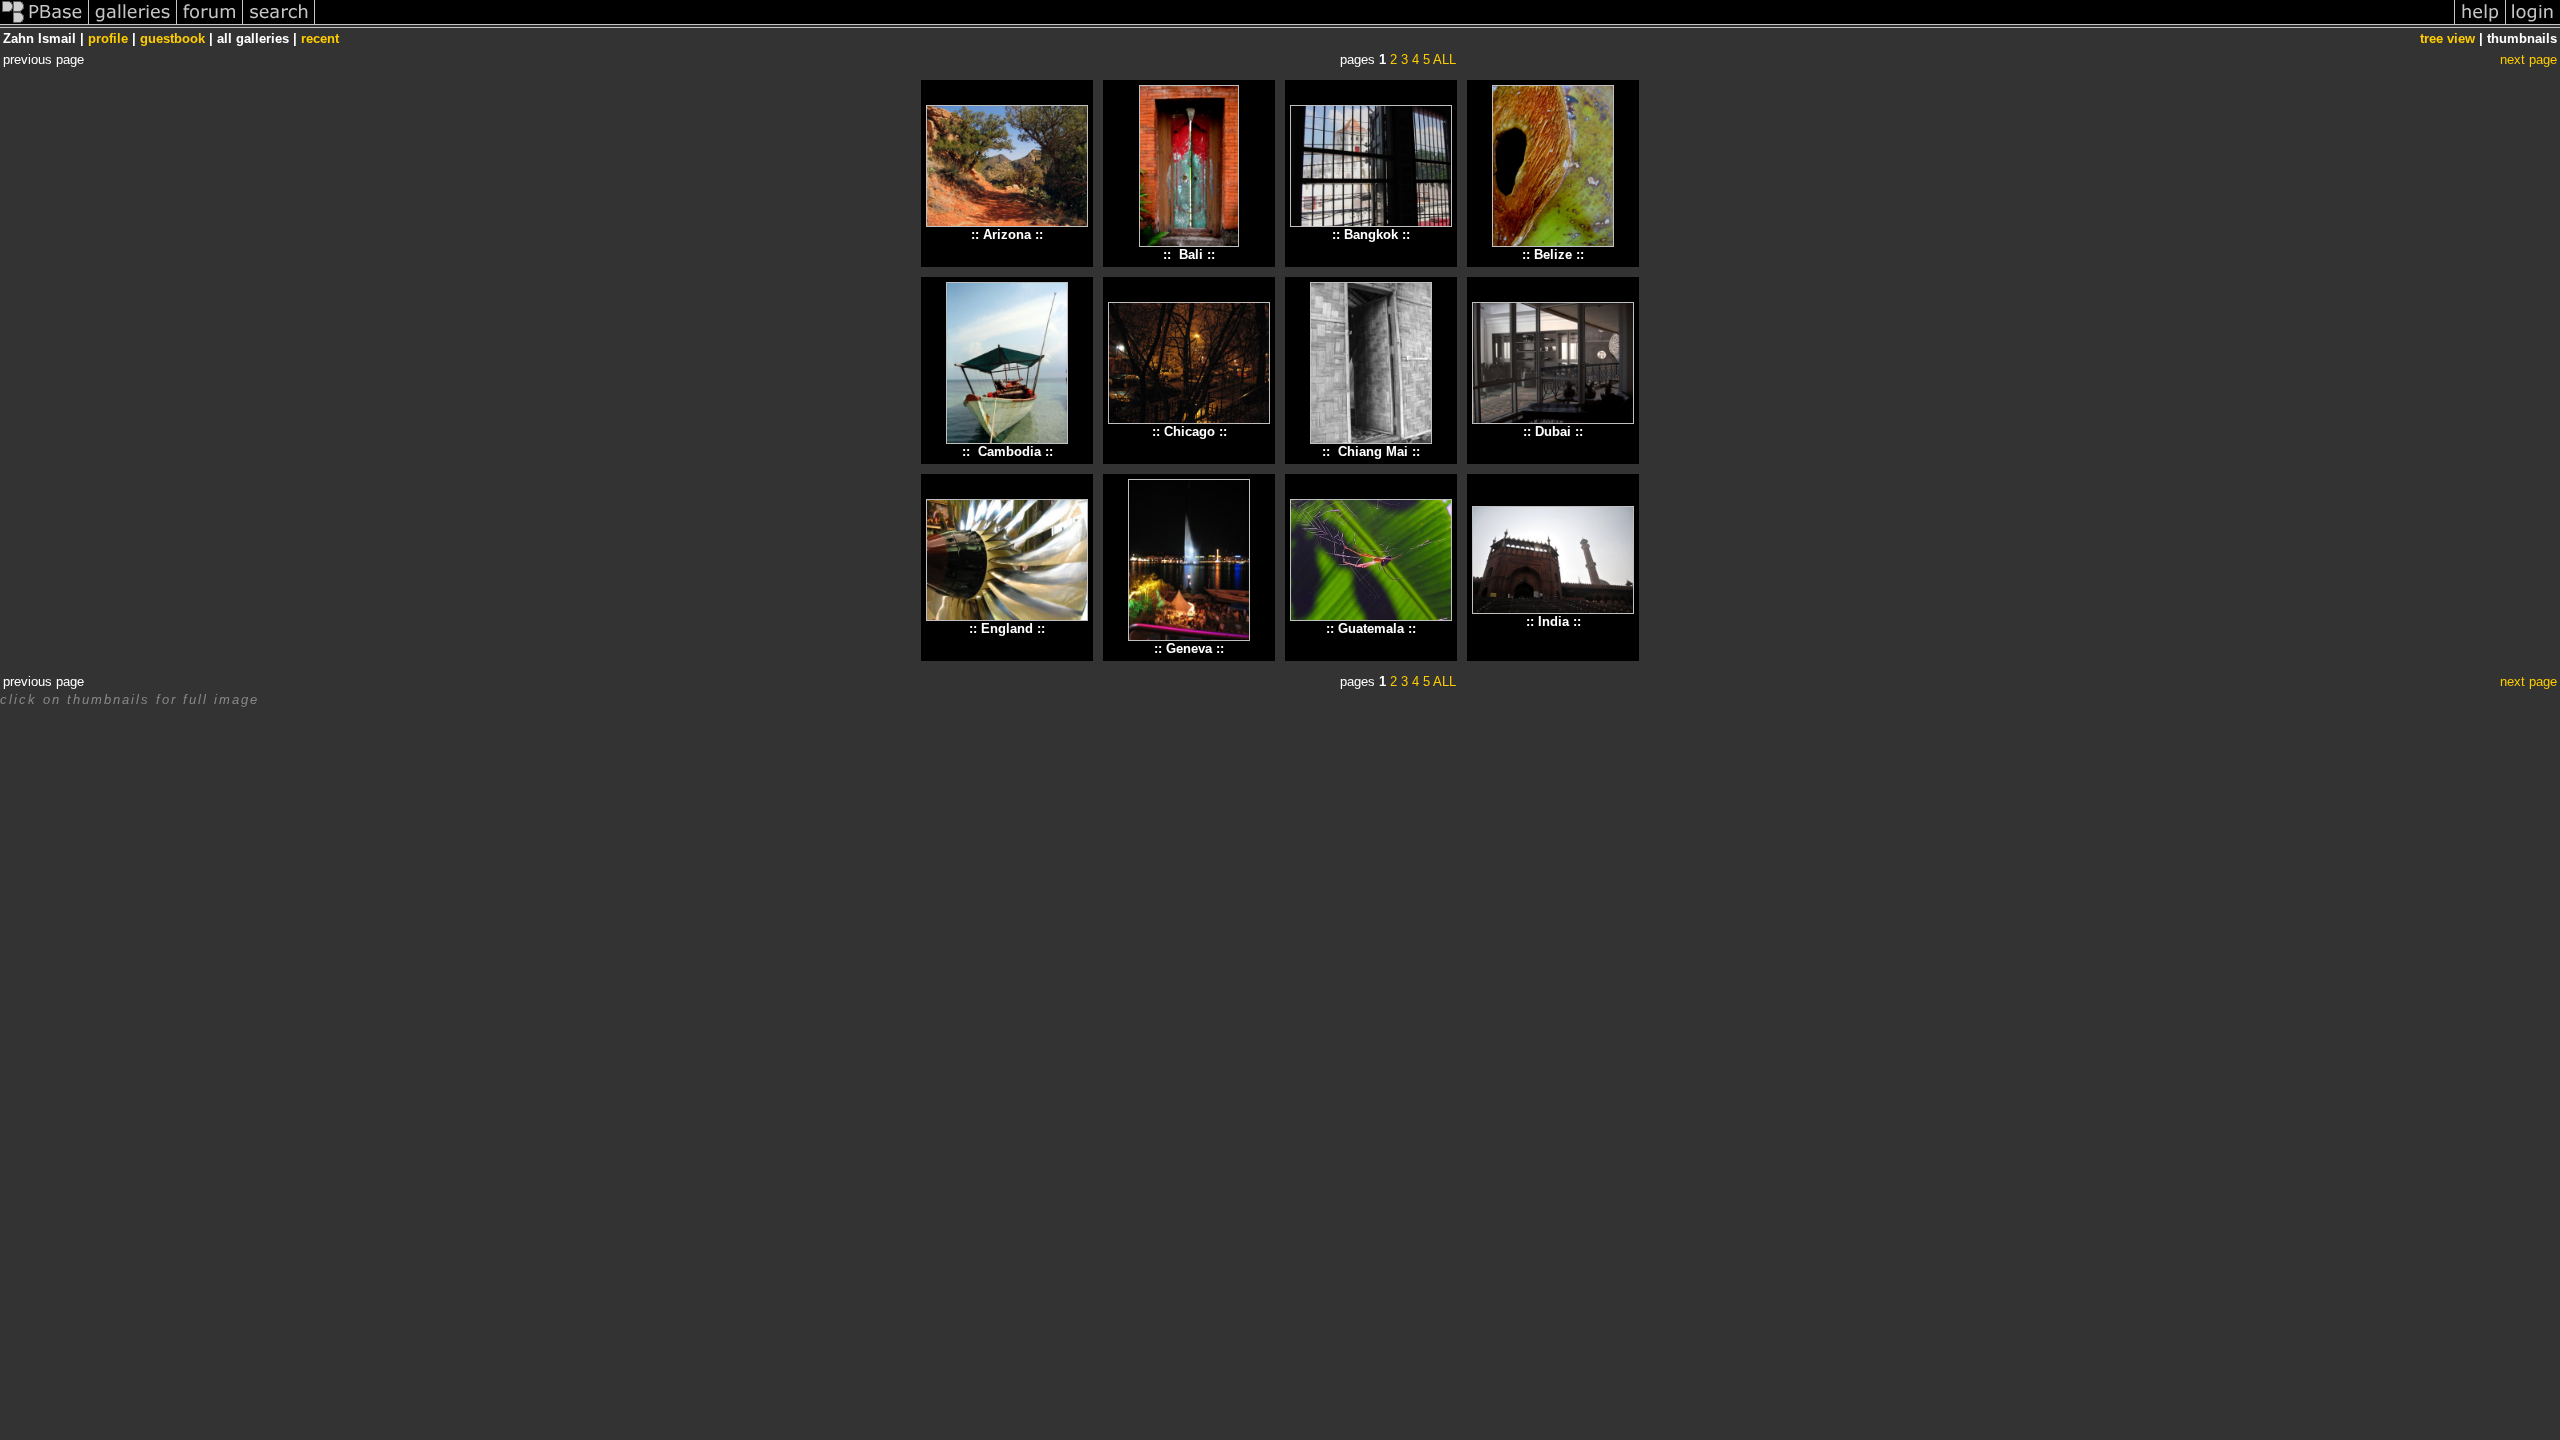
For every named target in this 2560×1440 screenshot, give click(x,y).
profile (108, 38)
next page (2528, 59)
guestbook (172, 38)
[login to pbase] (2533, 23)
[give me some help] (2480, 23)
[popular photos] (1384, 23)
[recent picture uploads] (133, 23)
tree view (2447, 38)
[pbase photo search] (279, 23)
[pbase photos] (44, 23)
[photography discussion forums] (210, 23)
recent (320, 38)
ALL (1444, 59)
